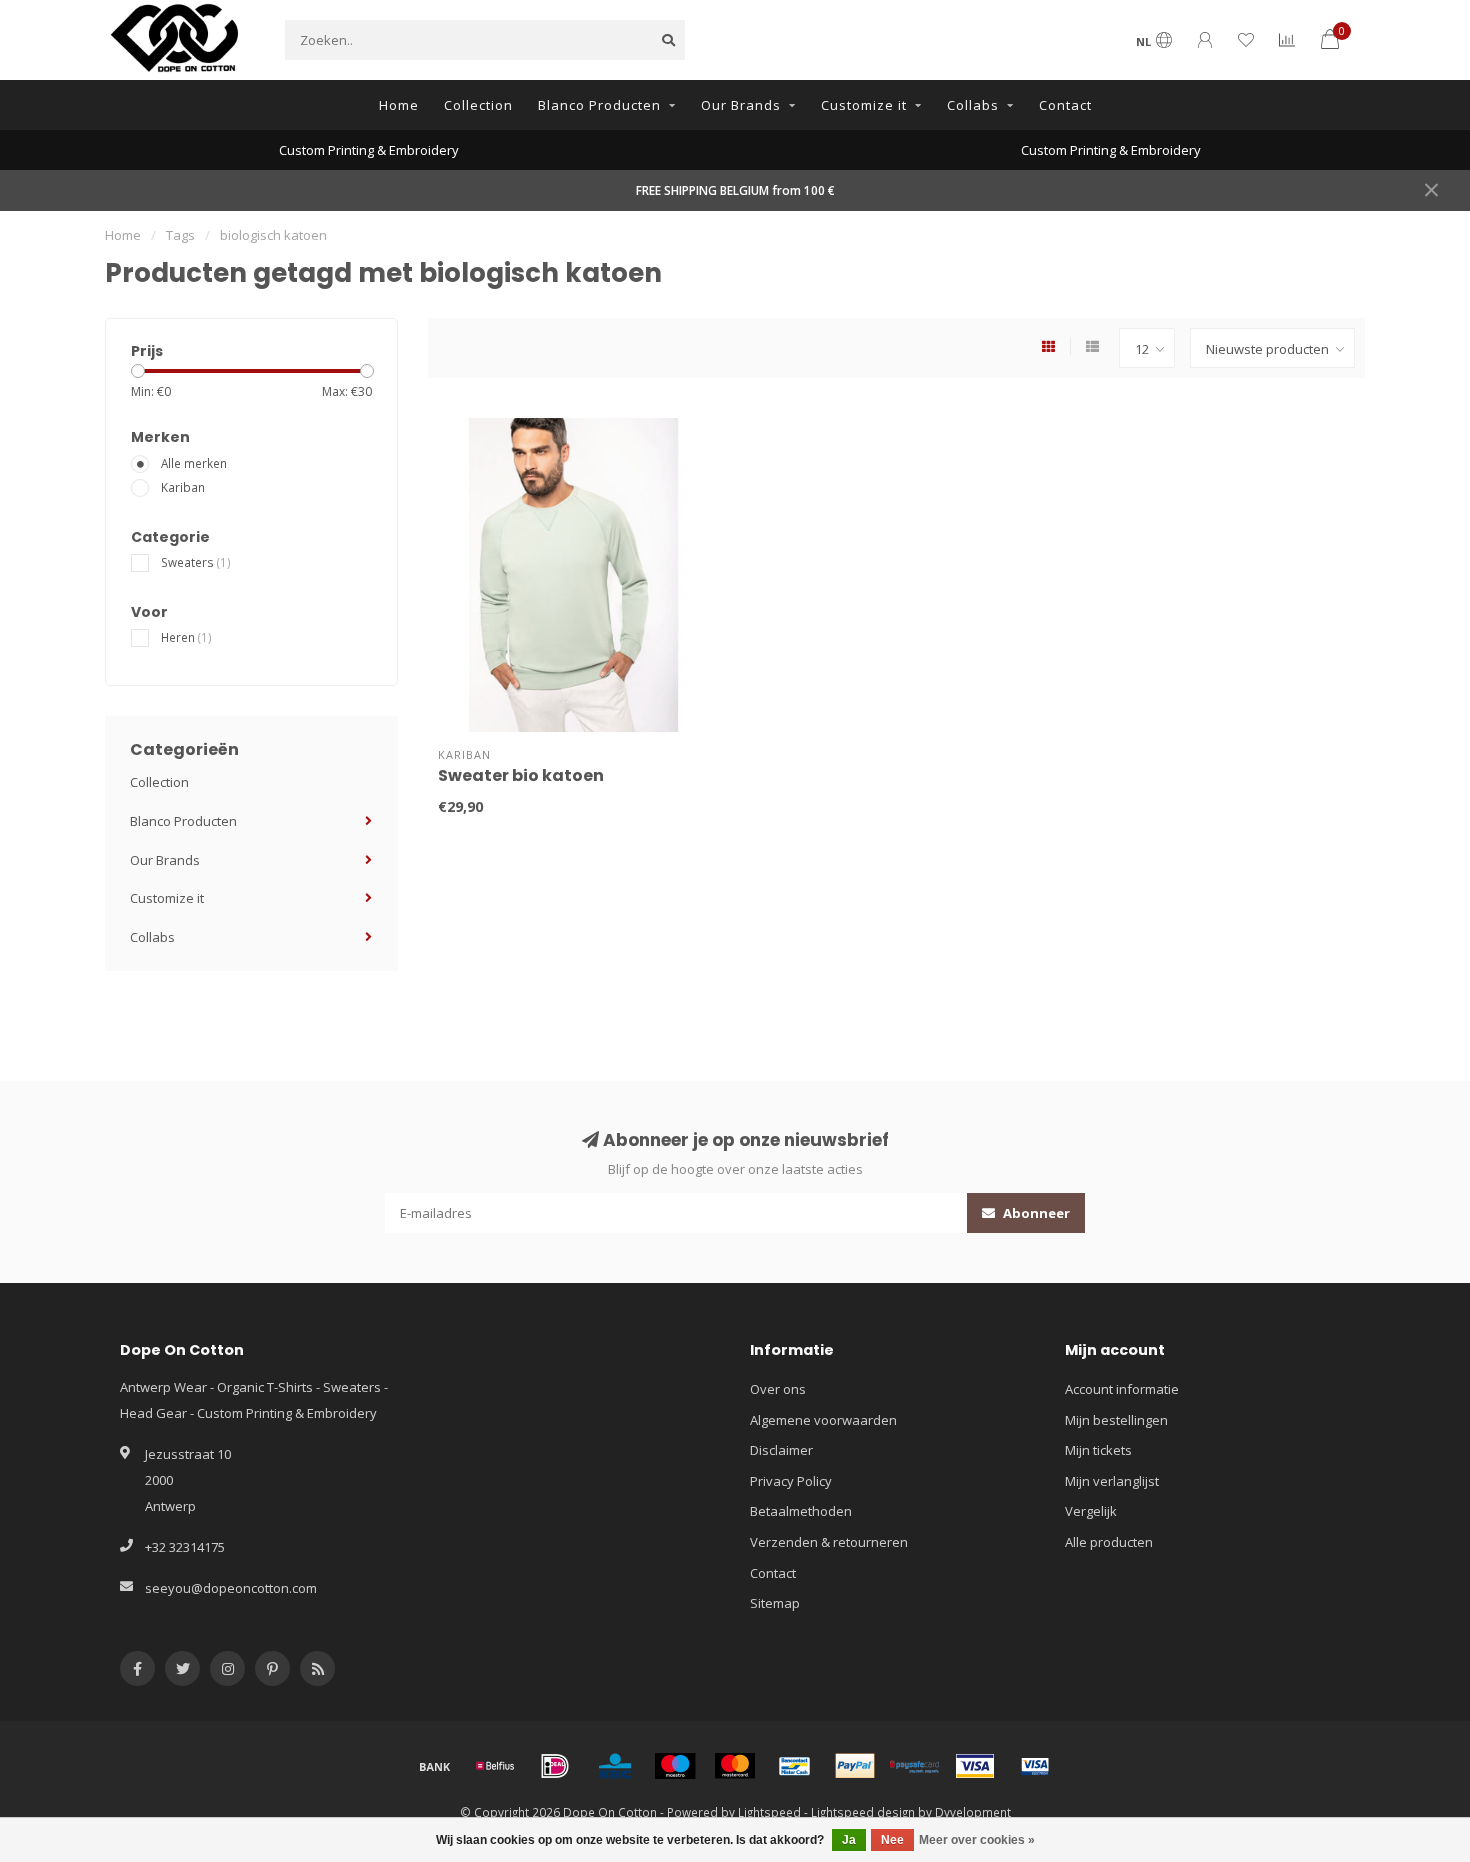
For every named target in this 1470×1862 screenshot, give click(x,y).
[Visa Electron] (1035, 1766)
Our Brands (741, 105)
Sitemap (775, 1603)
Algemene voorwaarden (823, 1420)
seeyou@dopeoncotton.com (231, 1588)
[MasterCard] (735, 1766)
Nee (892, 1840)
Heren (186, 637)
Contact (1065, 105)
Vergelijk (1091, 1511)
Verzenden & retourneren (829, 1542)
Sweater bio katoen (521, 775)
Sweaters (196, 562)
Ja (849, 1840)
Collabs (973, 105)
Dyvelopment (973, 1812)
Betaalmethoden (801, 1511)
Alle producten (1109, 1542)
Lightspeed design (863, 1812)
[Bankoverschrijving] (435, 1766)
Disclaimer (781, 1450)
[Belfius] (495, 1766)
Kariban (183, 487)
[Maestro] (675, 1766)
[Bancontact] (795, 1766)
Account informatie (1122, 1389)
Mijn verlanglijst (1112, 1481)
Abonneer (1035, 1213)
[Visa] (975, 1766)
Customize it (864, 105)
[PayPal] (855, 1766)
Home (399, 105)
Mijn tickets (1098, 1450)
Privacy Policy (791, 1481)
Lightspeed (769, 1812)
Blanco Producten (599, 105)
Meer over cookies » (977, 1840)
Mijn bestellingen (1116, 1420)
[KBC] (615, 1766)
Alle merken (194, 463)
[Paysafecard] (915, 1766)
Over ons (778, 1389)
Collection (478, 105)
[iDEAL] (555, 1766)
